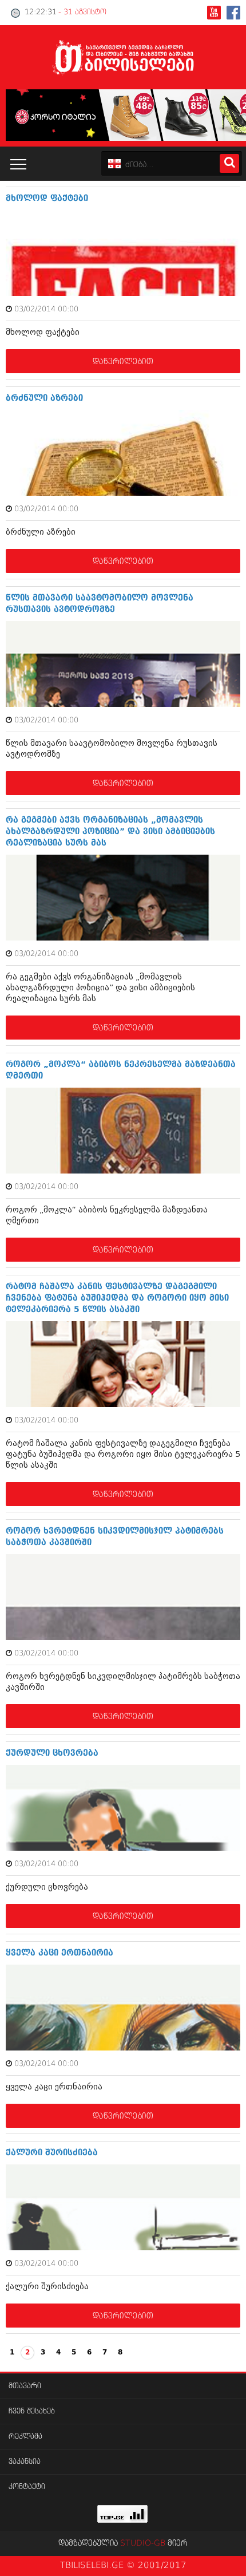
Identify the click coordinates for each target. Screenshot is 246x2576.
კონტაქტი (27, 2487)
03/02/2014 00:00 (46, 309)
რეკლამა (25, 2437)
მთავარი (25, 2386)
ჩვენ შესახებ (32, 2411)
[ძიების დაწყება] (229, 163)
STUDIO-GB (143, 2543)
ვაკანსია (25, 2462)
